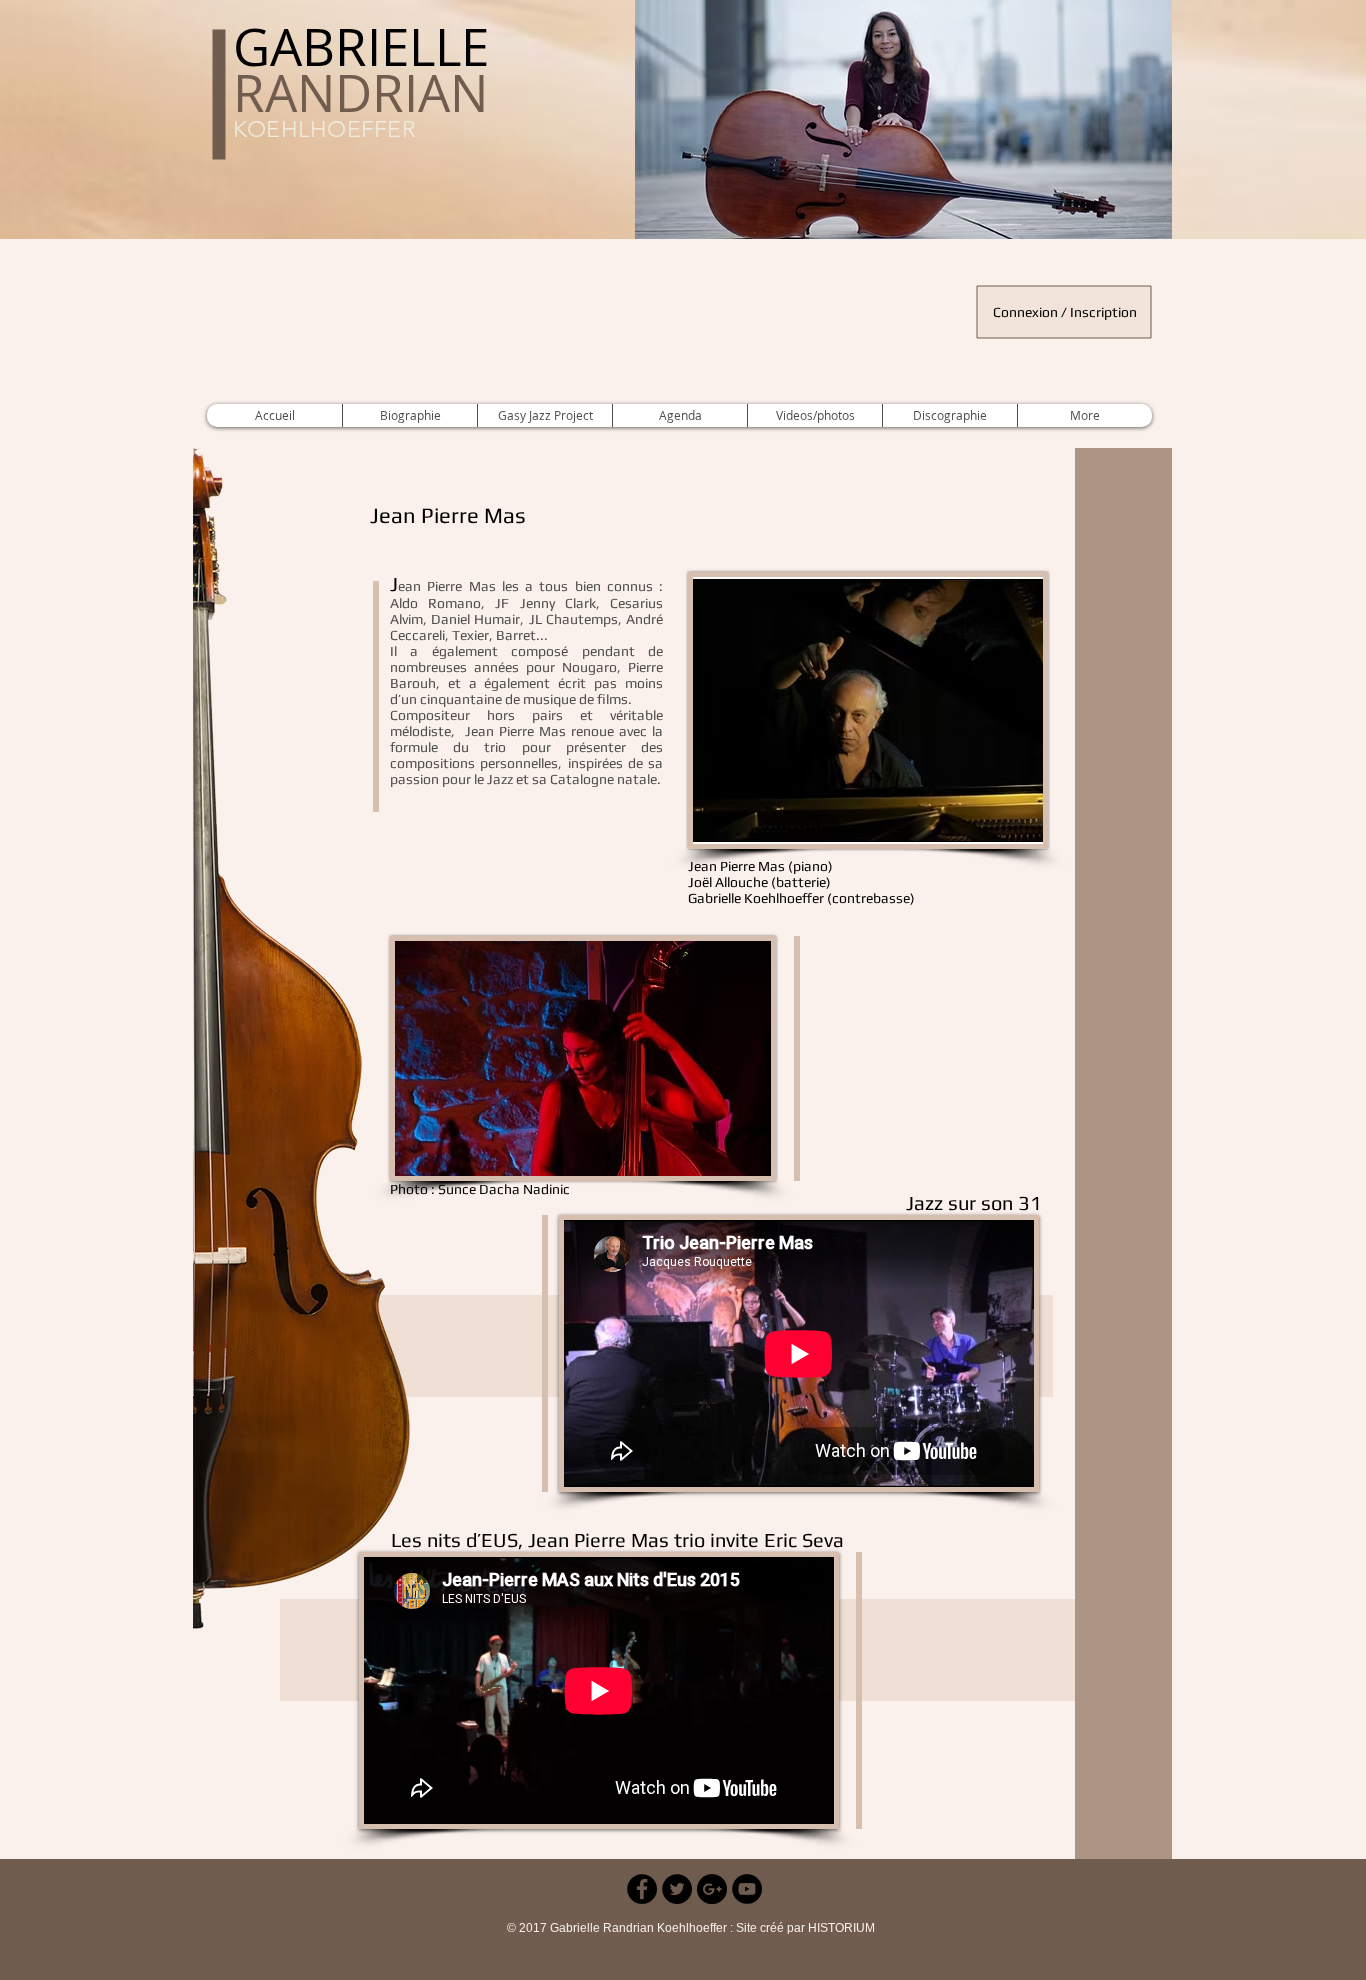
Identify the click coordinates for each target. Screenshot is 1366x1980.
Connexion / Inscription (1065, 312)
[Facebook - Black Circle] (642, 1889)
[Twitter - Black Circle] (677, 1889)
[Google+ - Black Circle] (712, 1889)
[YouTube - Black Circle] (747, 1889)
